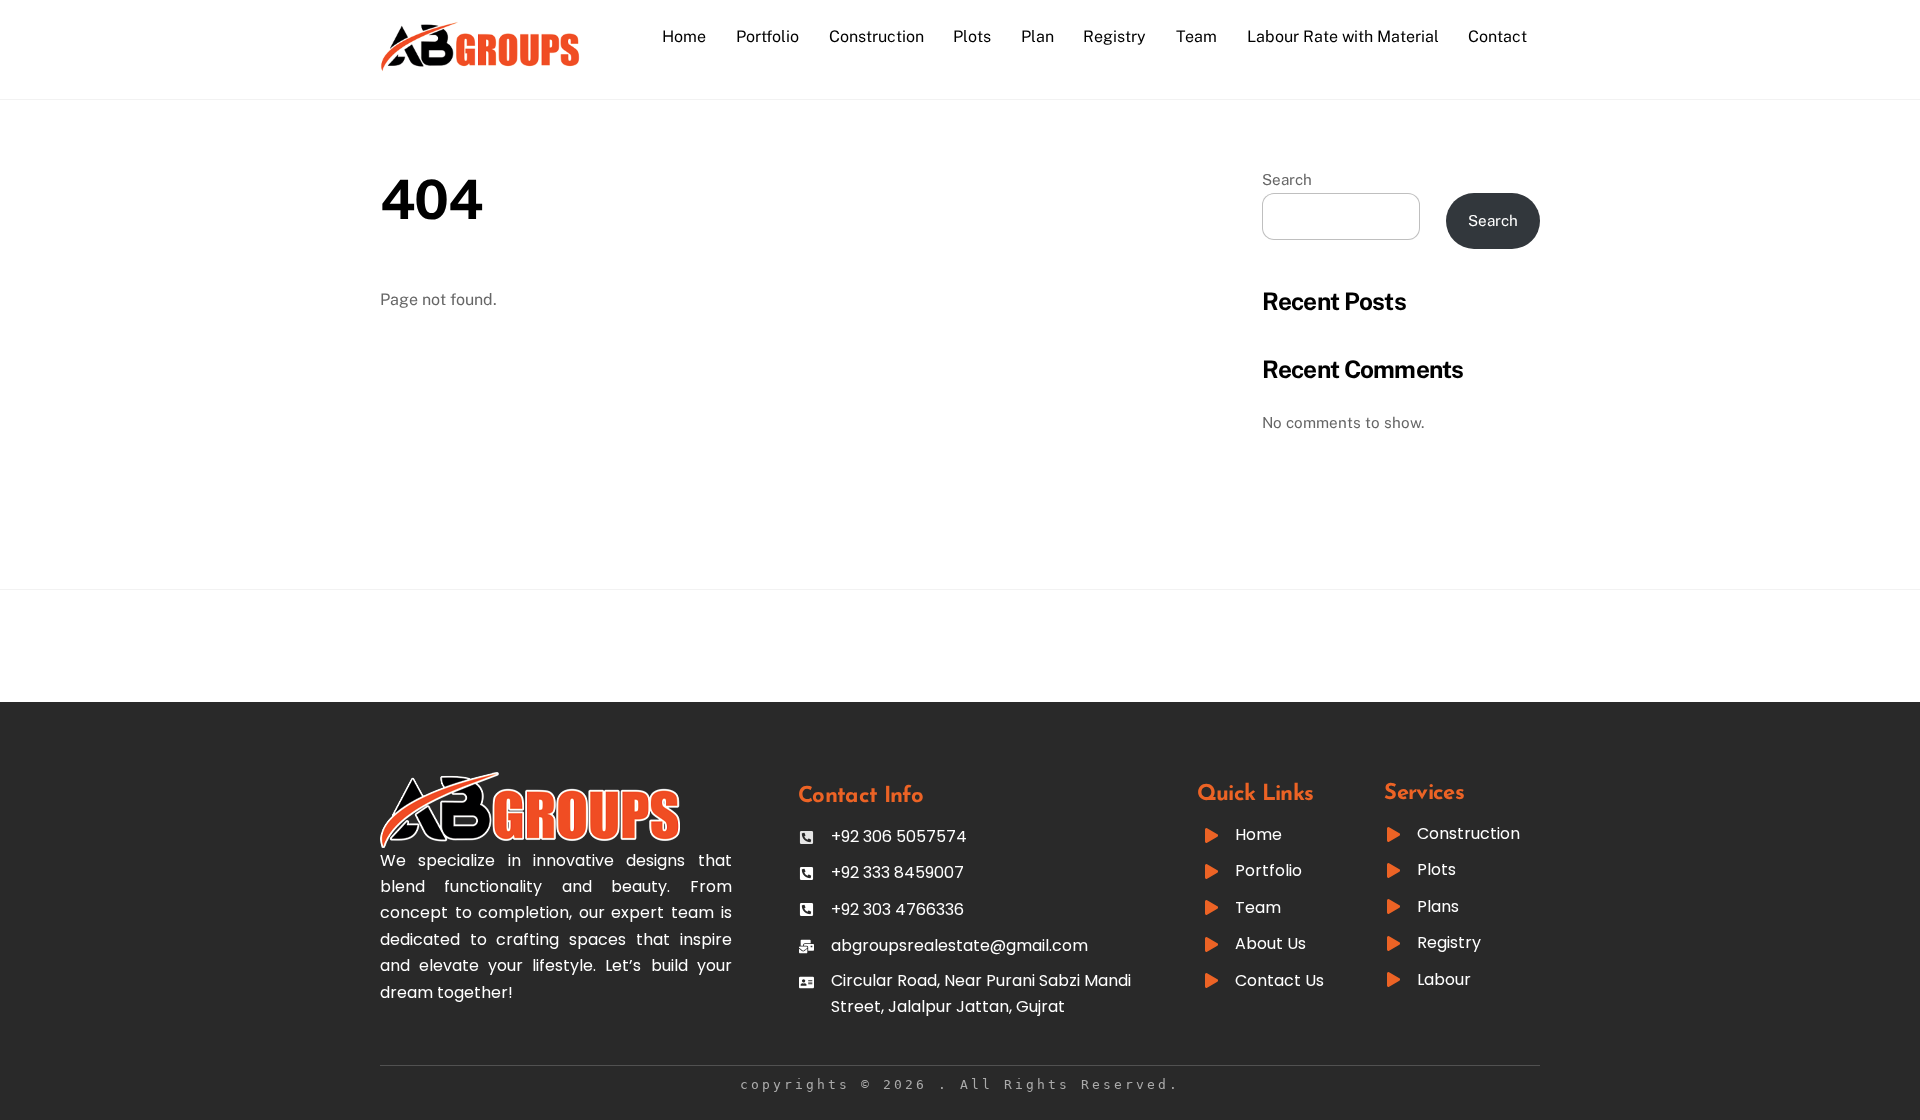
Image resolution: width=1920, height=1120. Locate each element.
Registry (1114, 36)
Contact (1497, 36)
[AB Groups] (480, 62)
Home (684, 36)
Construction (876, 36)
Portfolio (767, 36)
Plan (1037, 36)
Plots (972, 36)
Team (1196, 36)
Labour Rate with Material (1343, 36)
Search (1287, 179)
